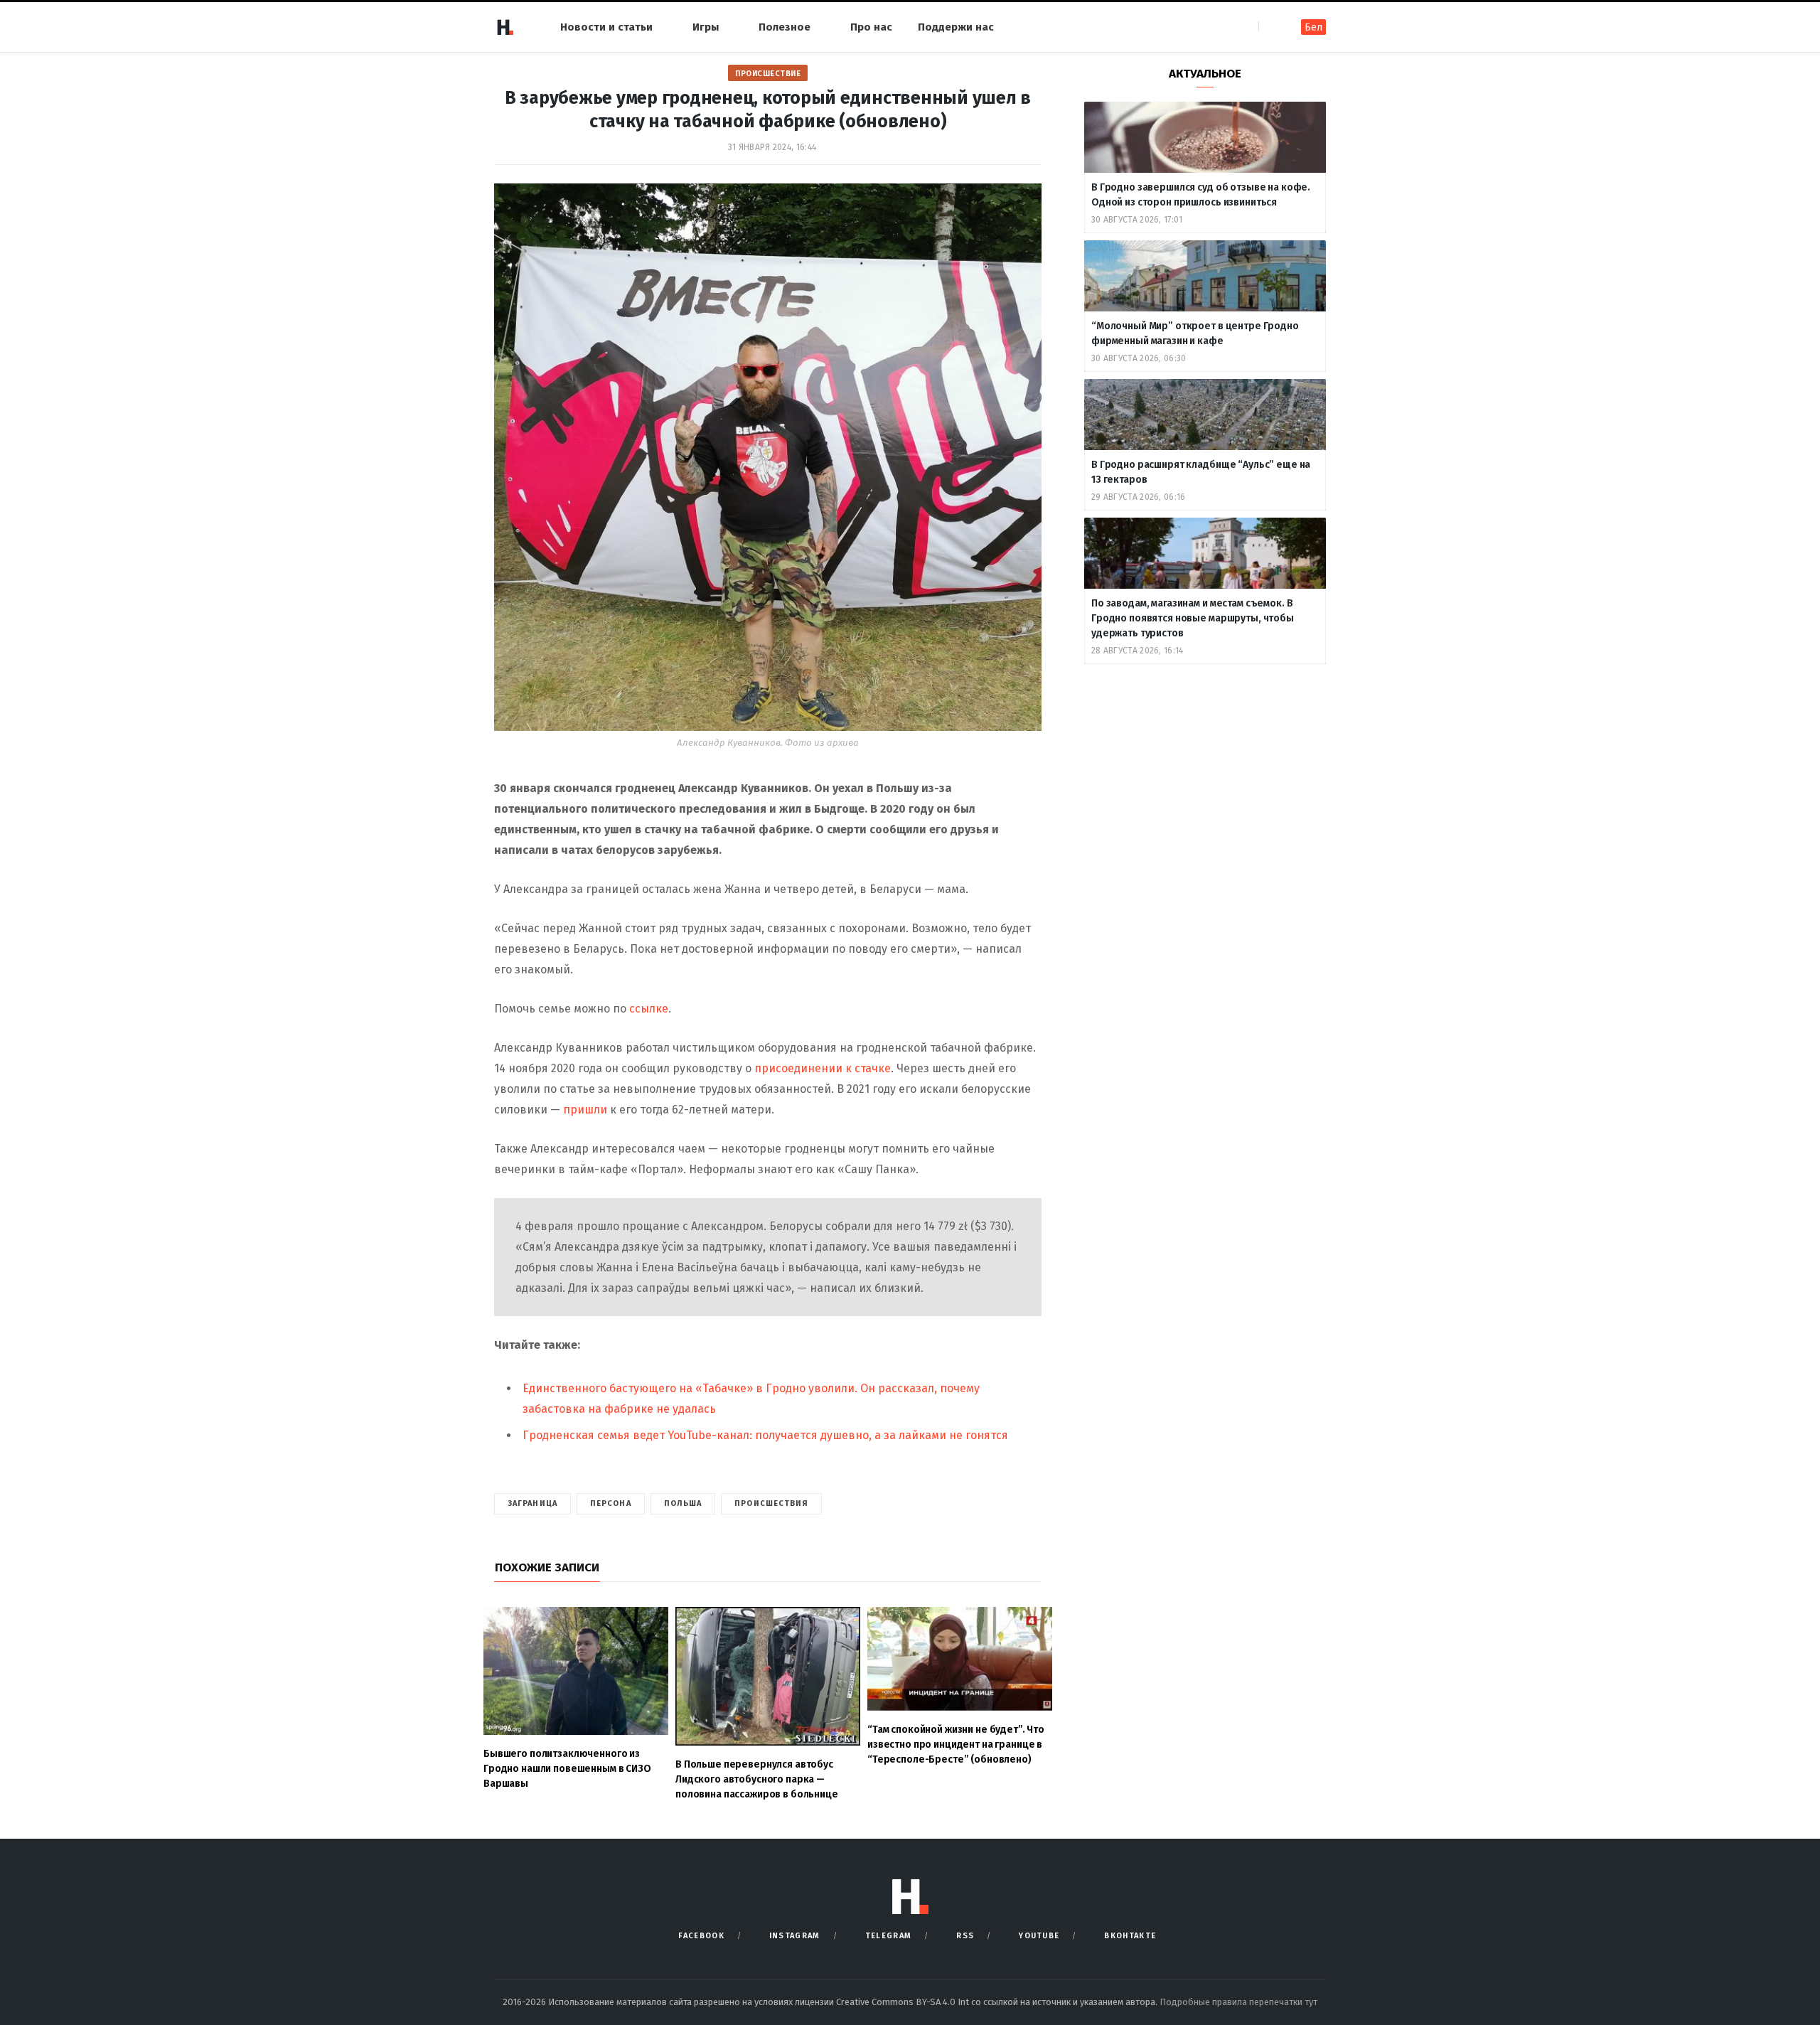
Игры (706, 27)
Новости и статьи (606, 27)
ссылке (649, 1009)
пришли (585, 1110)
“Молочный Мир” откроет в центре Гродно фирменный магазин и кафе (1195, 333)
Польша (683, 1503)
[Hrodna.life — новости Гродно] (505, 27)
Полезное (785, 27)
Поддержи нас (956, 27)
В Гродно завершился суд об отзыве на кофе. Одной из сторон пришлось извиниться (1201, 195)
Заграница (532, 1503)
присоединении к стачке (823, 1068)
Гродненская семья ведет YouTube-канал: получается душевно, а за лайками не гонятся (765, 1435)
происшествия (771, 1503)
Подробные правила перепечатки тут (1238, 2002)
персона (611, 1503)
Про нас (871, 27)
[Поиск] (1271, 27)
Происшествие (768, 74)
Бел (1313, 27)
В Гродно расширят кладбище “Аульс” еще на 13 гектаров (1201, 472)
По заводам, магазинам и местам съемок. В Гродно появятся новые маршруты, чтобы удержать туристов (1193, 618)
